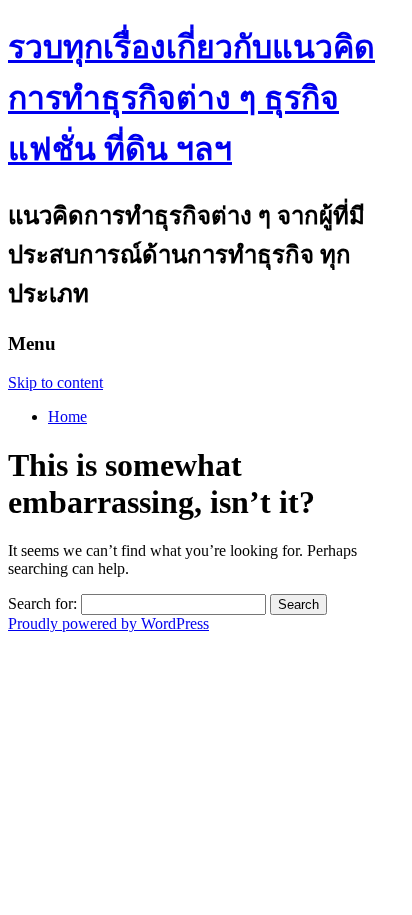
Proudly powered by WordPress (108, 623)
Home (67, 416)
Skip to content (55, 382)
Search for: (42, 603)
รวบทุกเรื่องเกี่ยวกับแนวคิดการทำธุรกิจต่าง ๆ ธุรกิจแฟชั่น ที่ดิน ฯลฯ (191, 98)
